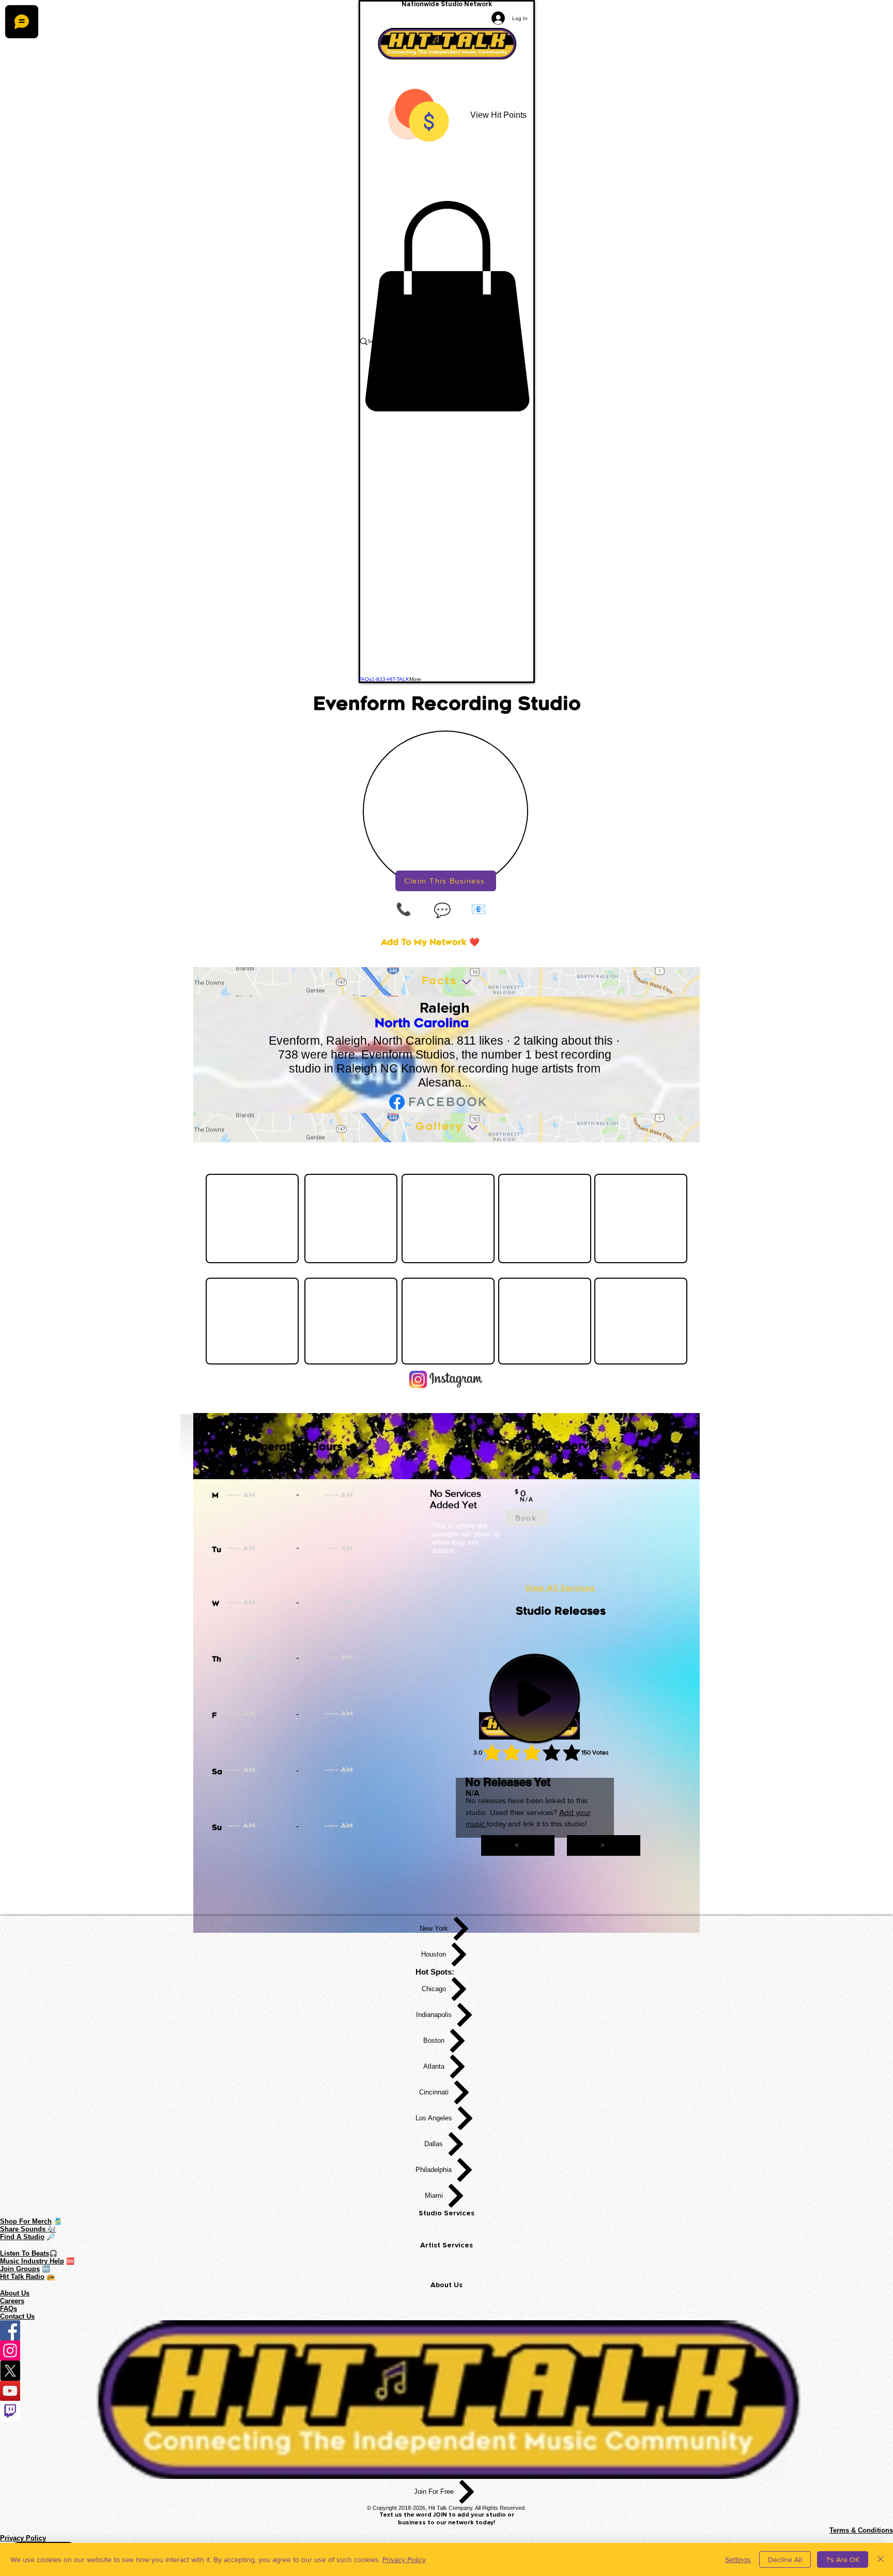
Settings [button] (738, 2559)
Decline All (785, 2559)
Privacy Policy (404, 2559)
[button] (447, 306)
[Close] (881, 2559)
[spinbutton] (276, 1496)
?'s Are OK (843, 2559)
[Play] (534, 1698)
